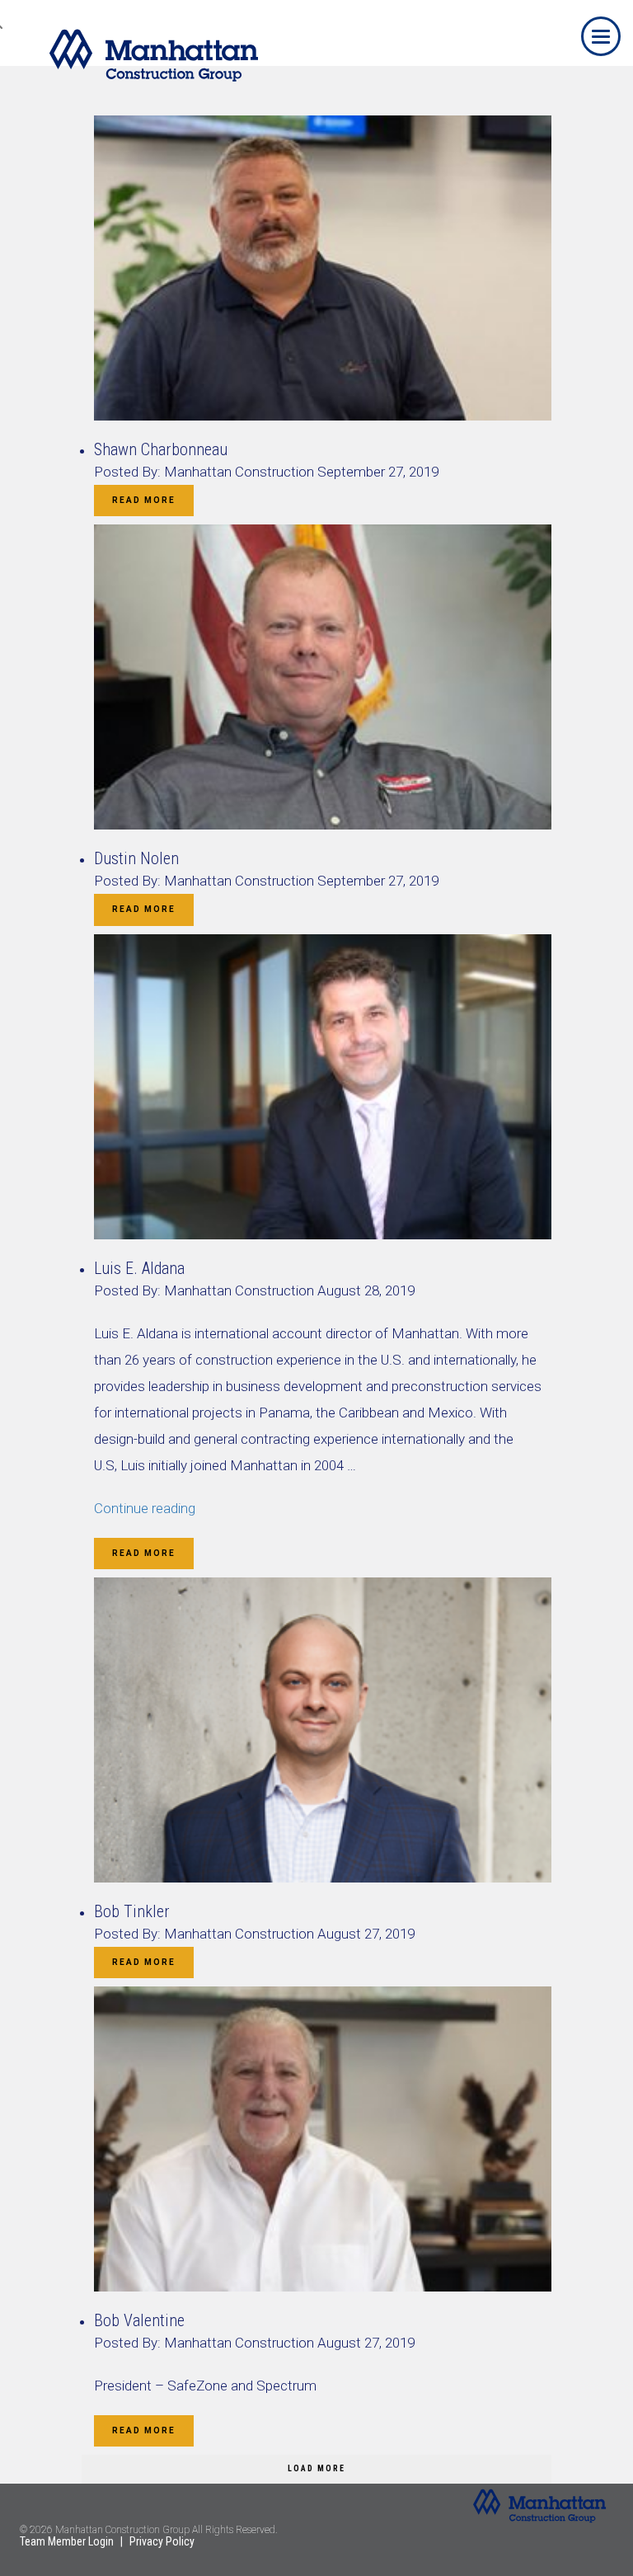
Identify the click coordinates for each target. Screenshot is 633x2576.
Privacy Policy (162, 2541)
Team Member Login (67, 2541)
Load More (316, 2468)
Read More (144, 500)
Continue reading (145, 1508)
